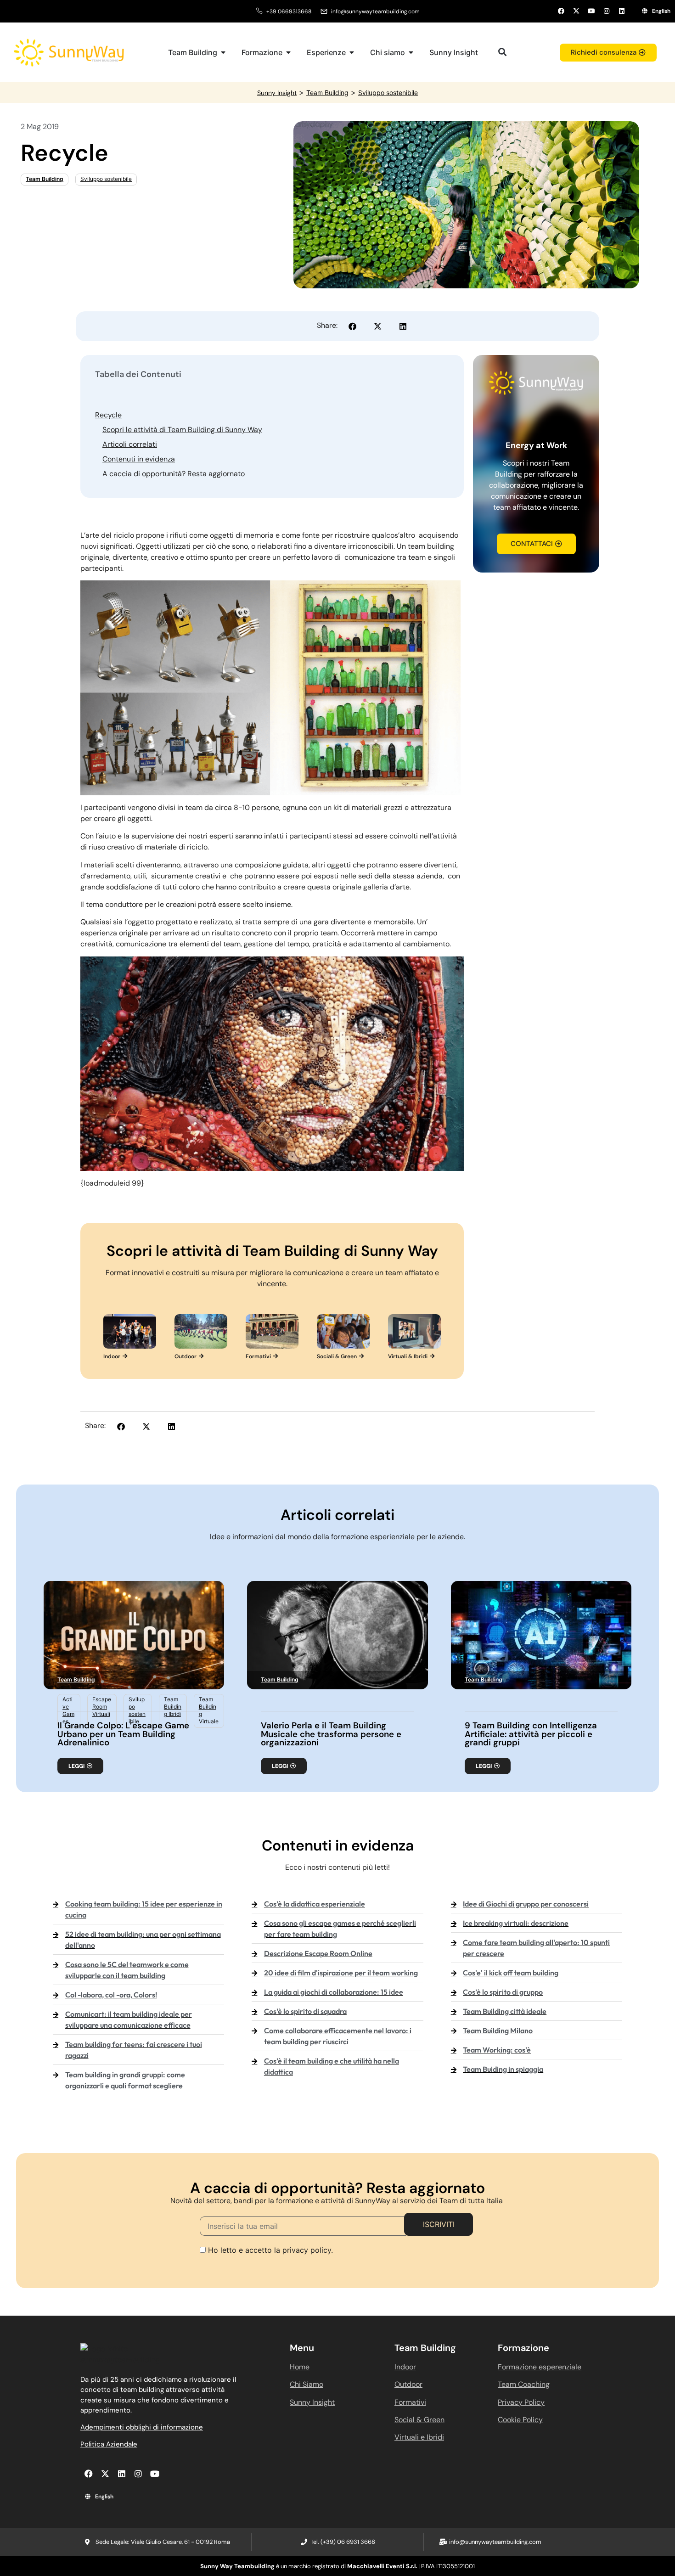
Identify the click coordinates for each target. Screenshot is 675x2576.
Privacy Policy (521, 2402)
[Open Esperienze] (352, 52)
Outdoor (408, 2384)
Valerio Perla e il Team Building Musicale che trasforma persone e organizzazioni (331, 1734)
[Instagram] (607, 11)
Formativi (410, 2402)
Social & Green (419, 2420)
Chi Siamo (307, 2384)
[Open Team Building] (223, 52)
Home (300, 2367)
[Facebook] (561, 11)
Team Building (327, 93)
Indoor (405, 2367)
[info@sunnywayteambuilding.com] (324, 11)
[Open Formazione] (288, 52)
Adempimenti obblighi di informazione (142, 2427)
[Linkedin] (622, 11)
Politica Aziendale (109, 2444)
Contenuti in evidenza (139, 459)
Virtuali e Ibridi (419, 2437)
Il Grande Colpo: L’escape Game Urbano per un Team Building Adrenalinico (123, 1734)
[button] (502, 52)
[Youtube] (591, 11)
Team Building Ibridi (173, 1707)
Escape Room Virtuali (102, 1707)
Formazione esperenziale (540, 2367)
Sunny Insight (277, 93)
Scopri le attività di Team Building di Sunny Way (182, 430)
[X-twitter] (576, 11)
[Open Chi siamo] (411, 52)
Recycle (108, 415)
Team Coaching (524, 2384)
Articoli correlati (130, 444)
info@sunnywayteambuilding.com (375, 11)
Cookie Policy (520, 2420)
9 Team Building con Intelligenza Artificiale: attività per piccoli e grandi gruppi (531, 1734)
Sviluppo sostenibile (388, 93)
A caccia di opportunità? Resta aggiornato (174, 474)
